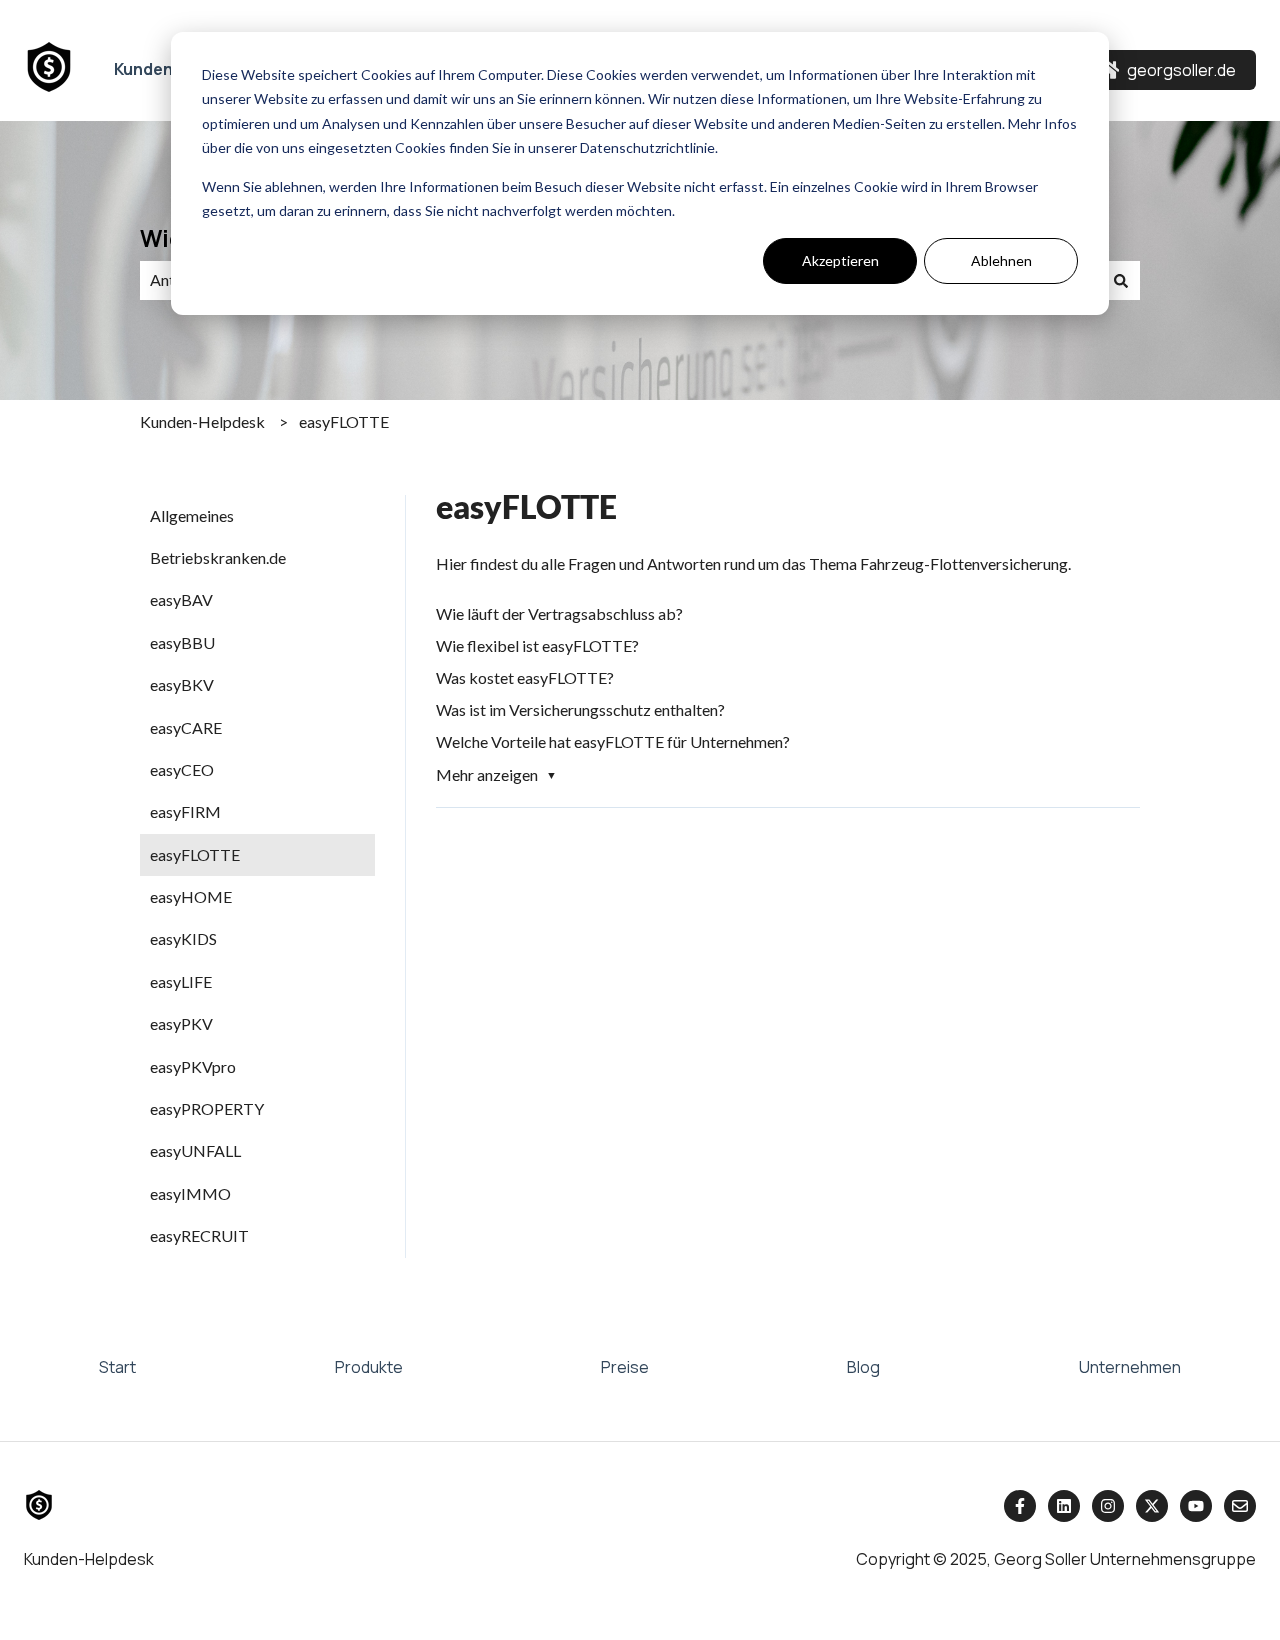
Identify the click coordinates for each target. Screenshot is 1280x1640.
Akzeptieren (840, 260)
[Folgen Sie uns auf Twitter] (1152, 1506)
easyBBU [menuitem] (182, 642)
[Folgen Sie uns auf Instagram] (1108, 1506)
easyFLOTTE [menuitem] (195, 854)
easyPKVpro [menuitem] (193, 1066)
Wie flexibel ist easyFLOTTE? (537, 645)
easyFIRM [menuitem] (185, 811)
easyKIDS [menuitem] (183, 938)
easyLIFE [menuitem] (181, 981)
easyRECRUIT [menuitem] (199, 1235)
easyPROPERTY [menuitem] (207, 1108)
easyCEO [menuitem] (182, 769)
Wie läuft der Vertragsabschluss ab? (559, 613)
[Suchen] (1121, 280)
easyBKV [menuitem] (182, 684)
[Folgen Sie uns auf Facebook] (1020, 1506)
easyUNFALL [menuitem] (195, 1150)
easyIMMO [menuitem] (190, 1193)
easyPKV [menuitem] (181, 1023)
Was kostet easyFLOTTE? (525, 677)
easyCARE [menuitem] (186, 727)
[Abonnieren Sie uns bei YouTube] (1196, 1506)
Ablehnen (1001, 260)
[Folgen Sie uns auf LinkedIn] (1064, 1506)
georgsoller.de (1181, 70)
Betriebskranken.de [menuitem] (218, 557)
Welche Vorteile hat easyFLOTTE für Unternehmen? (613, 741)
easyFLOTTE (344, 421)
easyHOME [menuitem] (191, 896)
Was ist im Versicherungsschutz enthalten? (580, 709)
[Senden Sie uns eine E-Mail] (1240, 1506)
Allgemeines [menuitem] (192, 515)
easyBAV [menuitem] (181, 599)
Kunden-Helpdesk (202, 421)
